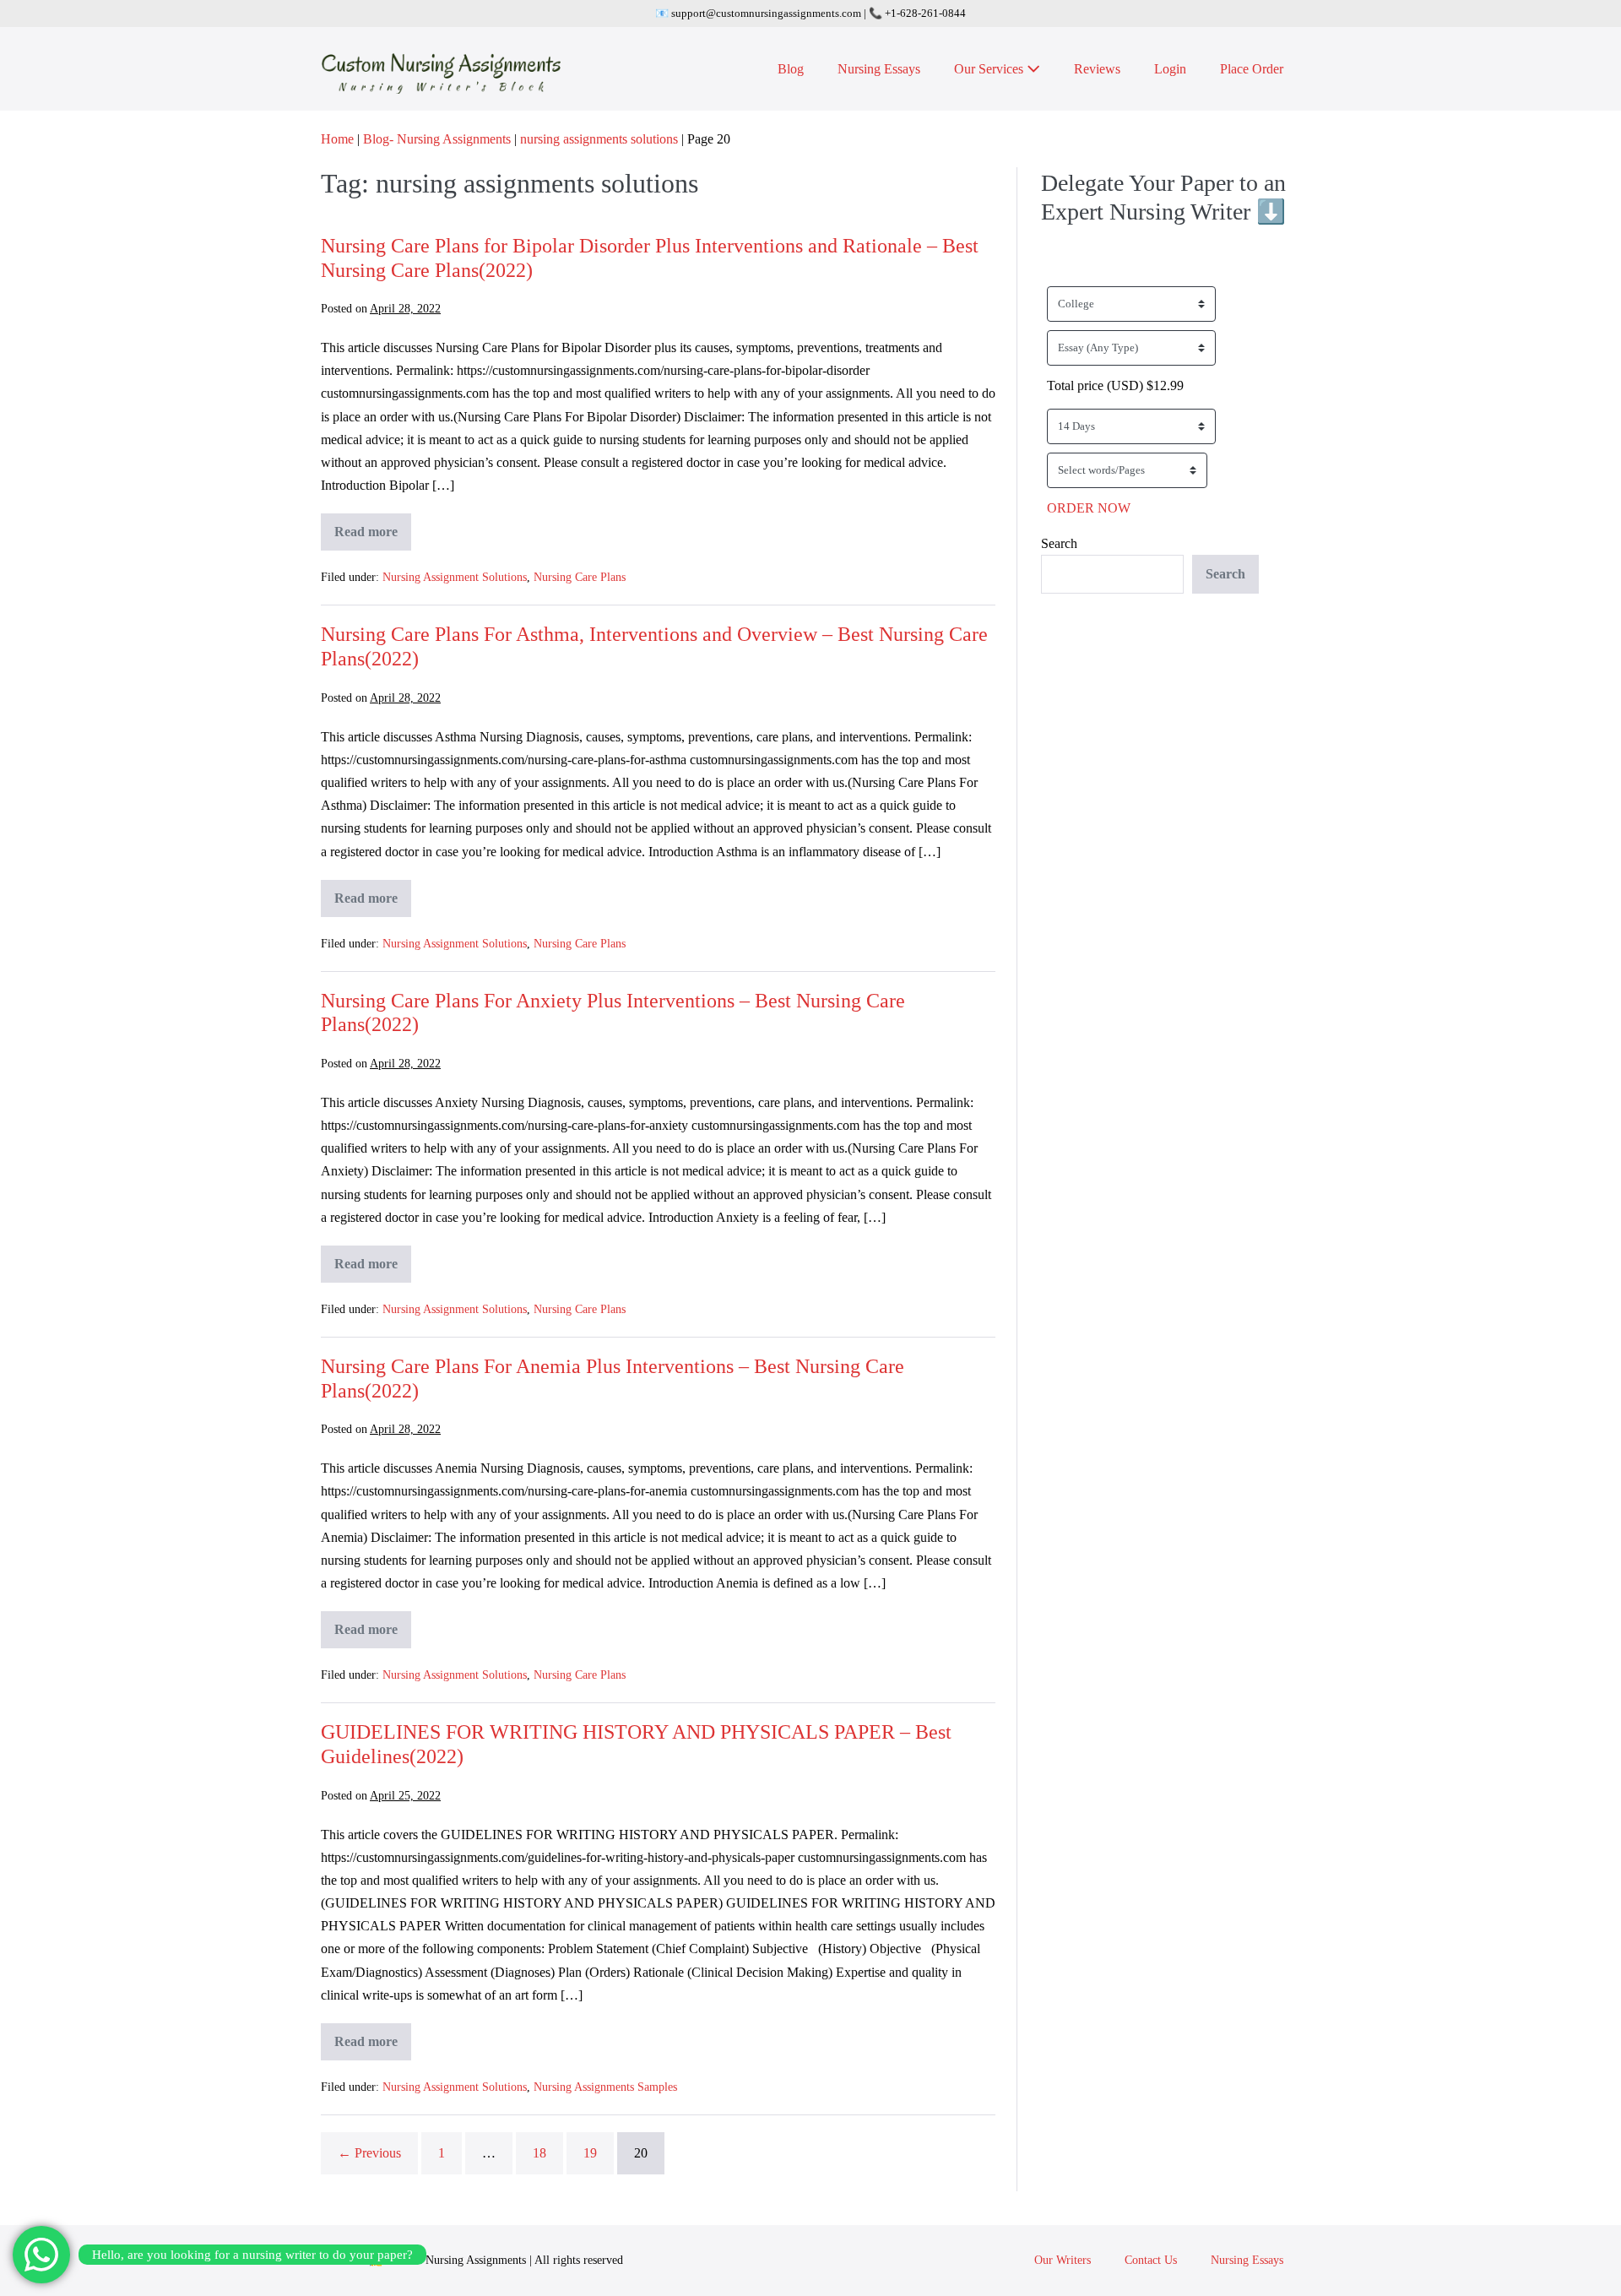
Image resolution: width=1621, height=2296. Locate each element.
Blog (791, 69)
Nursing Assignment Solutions (455, 577)
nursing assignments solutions (599, 139)
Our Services (990, 69)
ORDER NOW (1089, 508)
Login (1170, 69)
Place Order (1252, 69)
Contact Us (1151, 2260)
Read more (373, 537)
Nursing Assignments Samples (605, 2087)
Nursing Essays (879, 69)
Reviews (1097, 69)
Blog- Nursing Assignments (437, 139)
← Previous (369, 2153)
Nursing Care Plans (580, 577)
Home (337, 139)
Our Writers (1063, 2260)
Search (1059, 543)
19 (590, 2153)
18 (539, 2153)
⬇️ (1271, 212)
